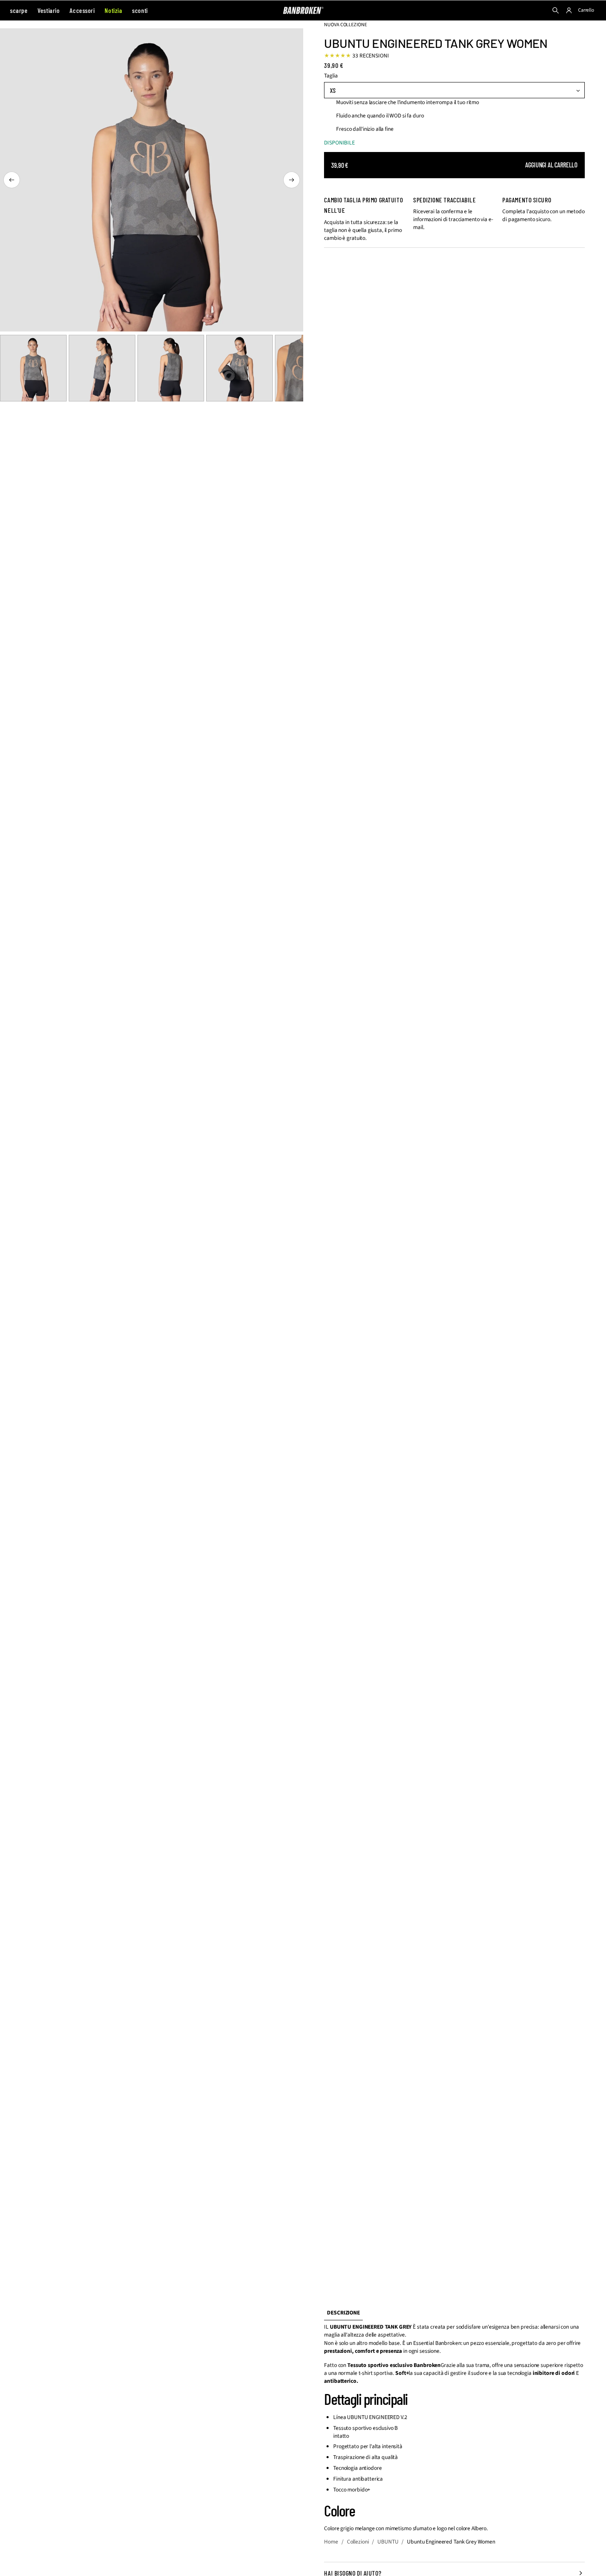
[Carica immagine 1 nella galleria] (33, 368)
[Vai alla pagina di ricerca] (556, 10)
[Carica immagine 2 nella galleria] (102, 368)
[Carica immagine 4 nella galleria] (239, 368)
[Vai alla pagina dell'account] (569, 10)
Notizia (113, 10)
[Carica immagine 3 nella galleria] (171, 368)
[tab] (343, 2313)
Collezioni (358, 2542)
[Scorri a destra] (292, 180)
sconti (140, 10)
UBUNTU (388, 2542)
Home (331, 2542)
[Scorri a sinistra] (12, 180)
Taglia (331, 76)
